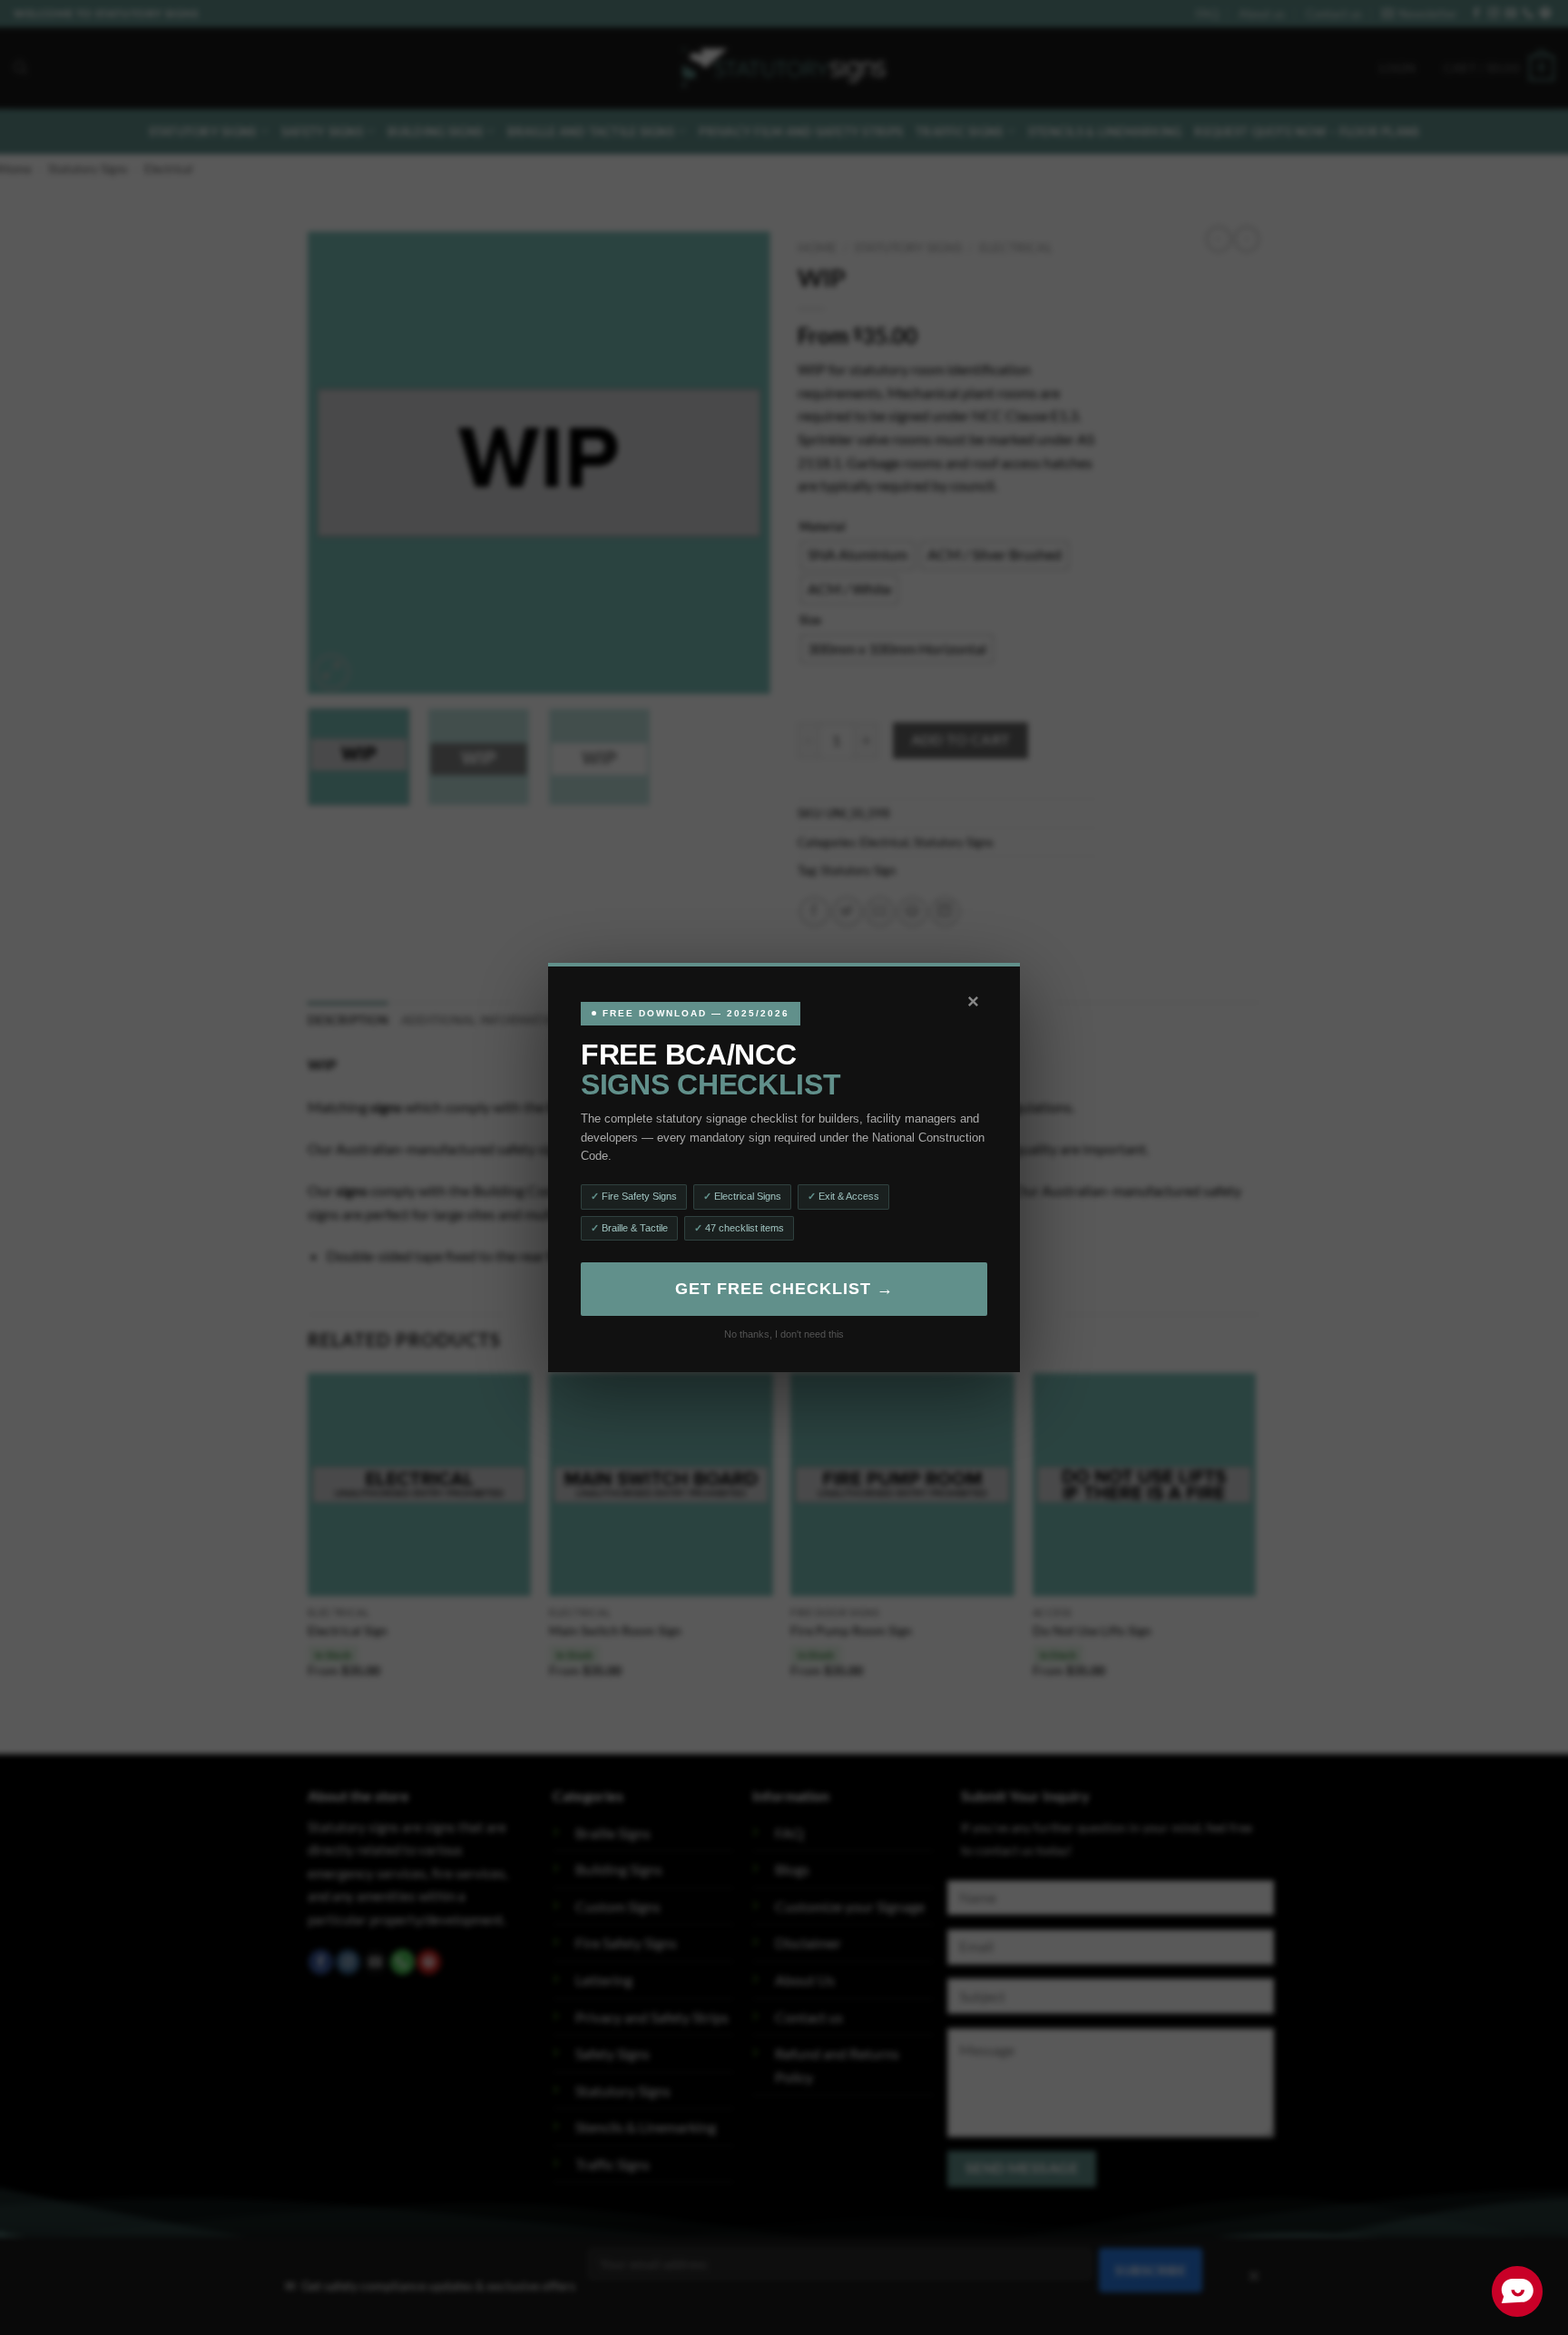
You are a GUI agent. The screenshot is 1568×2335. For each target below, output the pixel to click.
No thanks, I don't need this (784, 1334)
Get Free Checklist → (784, 1289)
